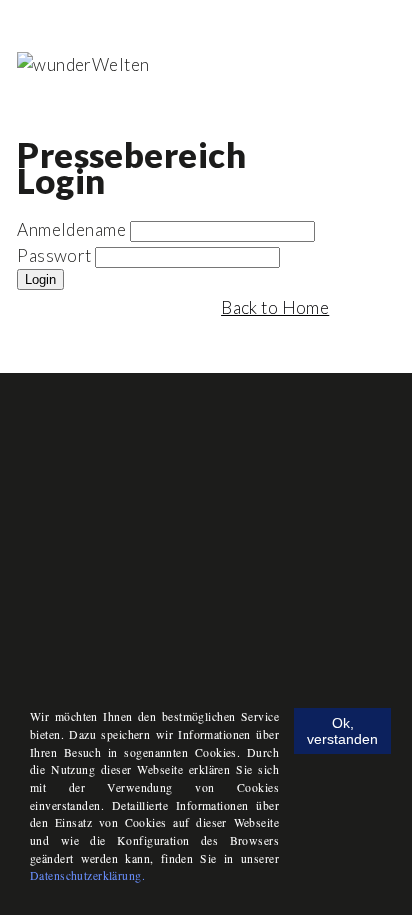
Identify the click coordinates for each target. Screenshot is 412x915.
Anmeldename (71, 229)
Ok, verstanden (342, 731)
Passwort (54, 255)
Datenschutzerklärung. (87, 875)
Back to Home (275, 307)
